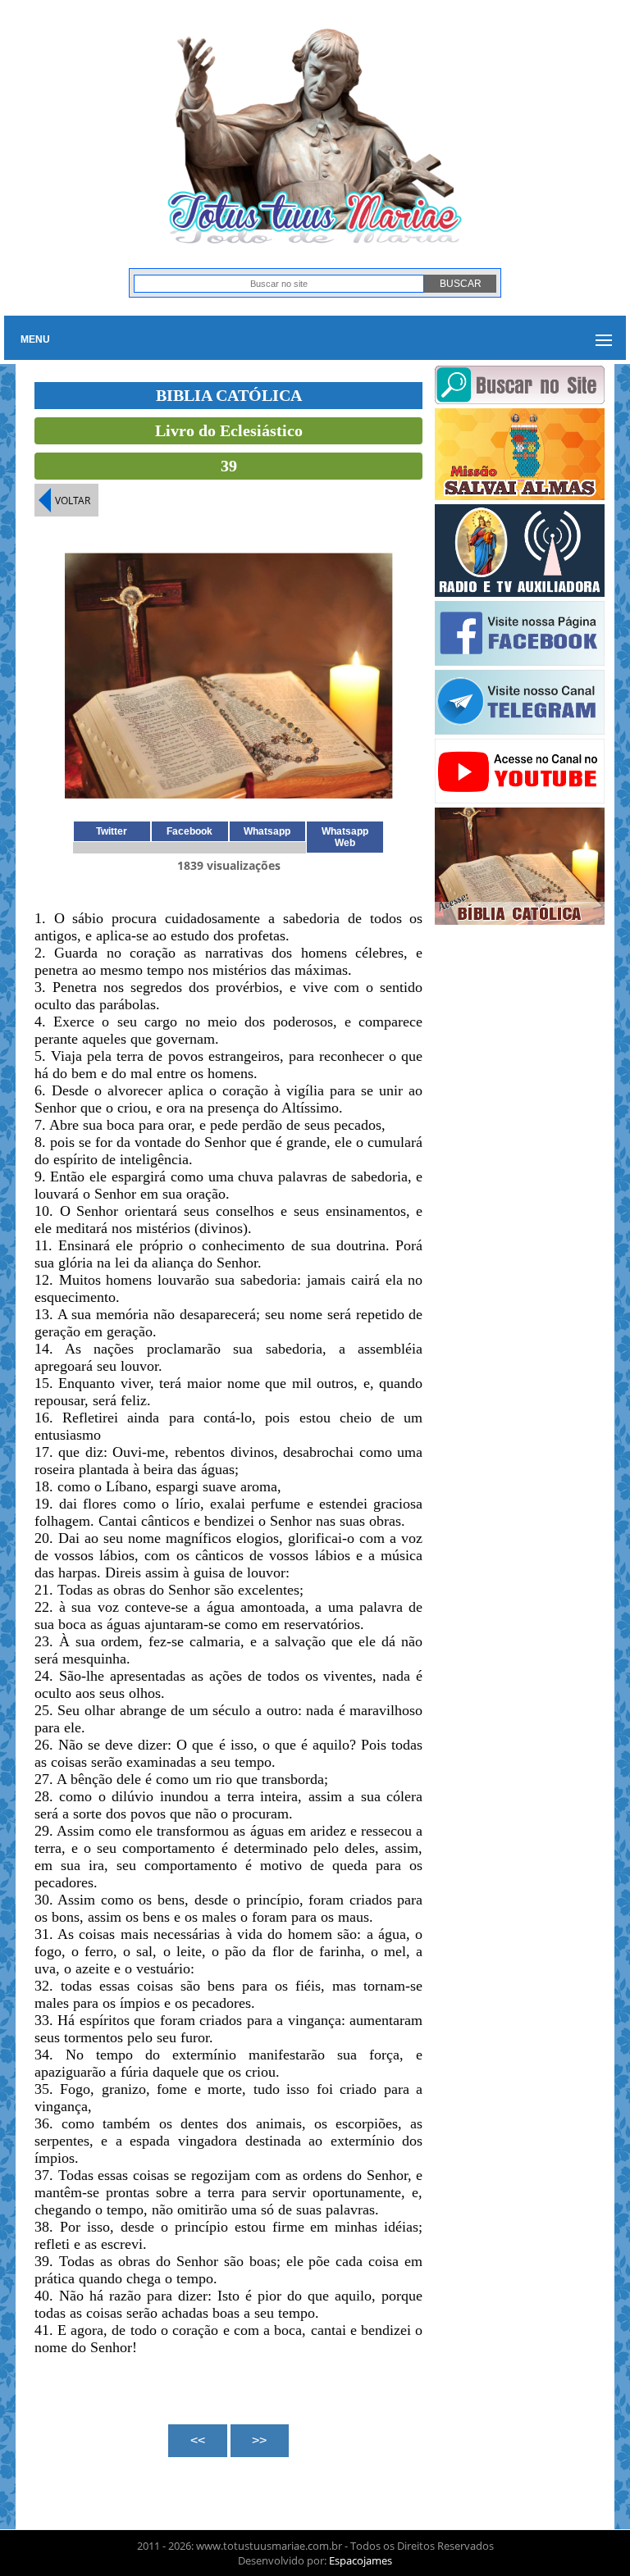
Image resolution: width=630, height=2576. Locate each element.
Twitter (112, 831)
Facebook (189, 831)
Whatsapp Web (345, 837)
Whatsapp (267, 831)
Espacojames (361, 2560)
